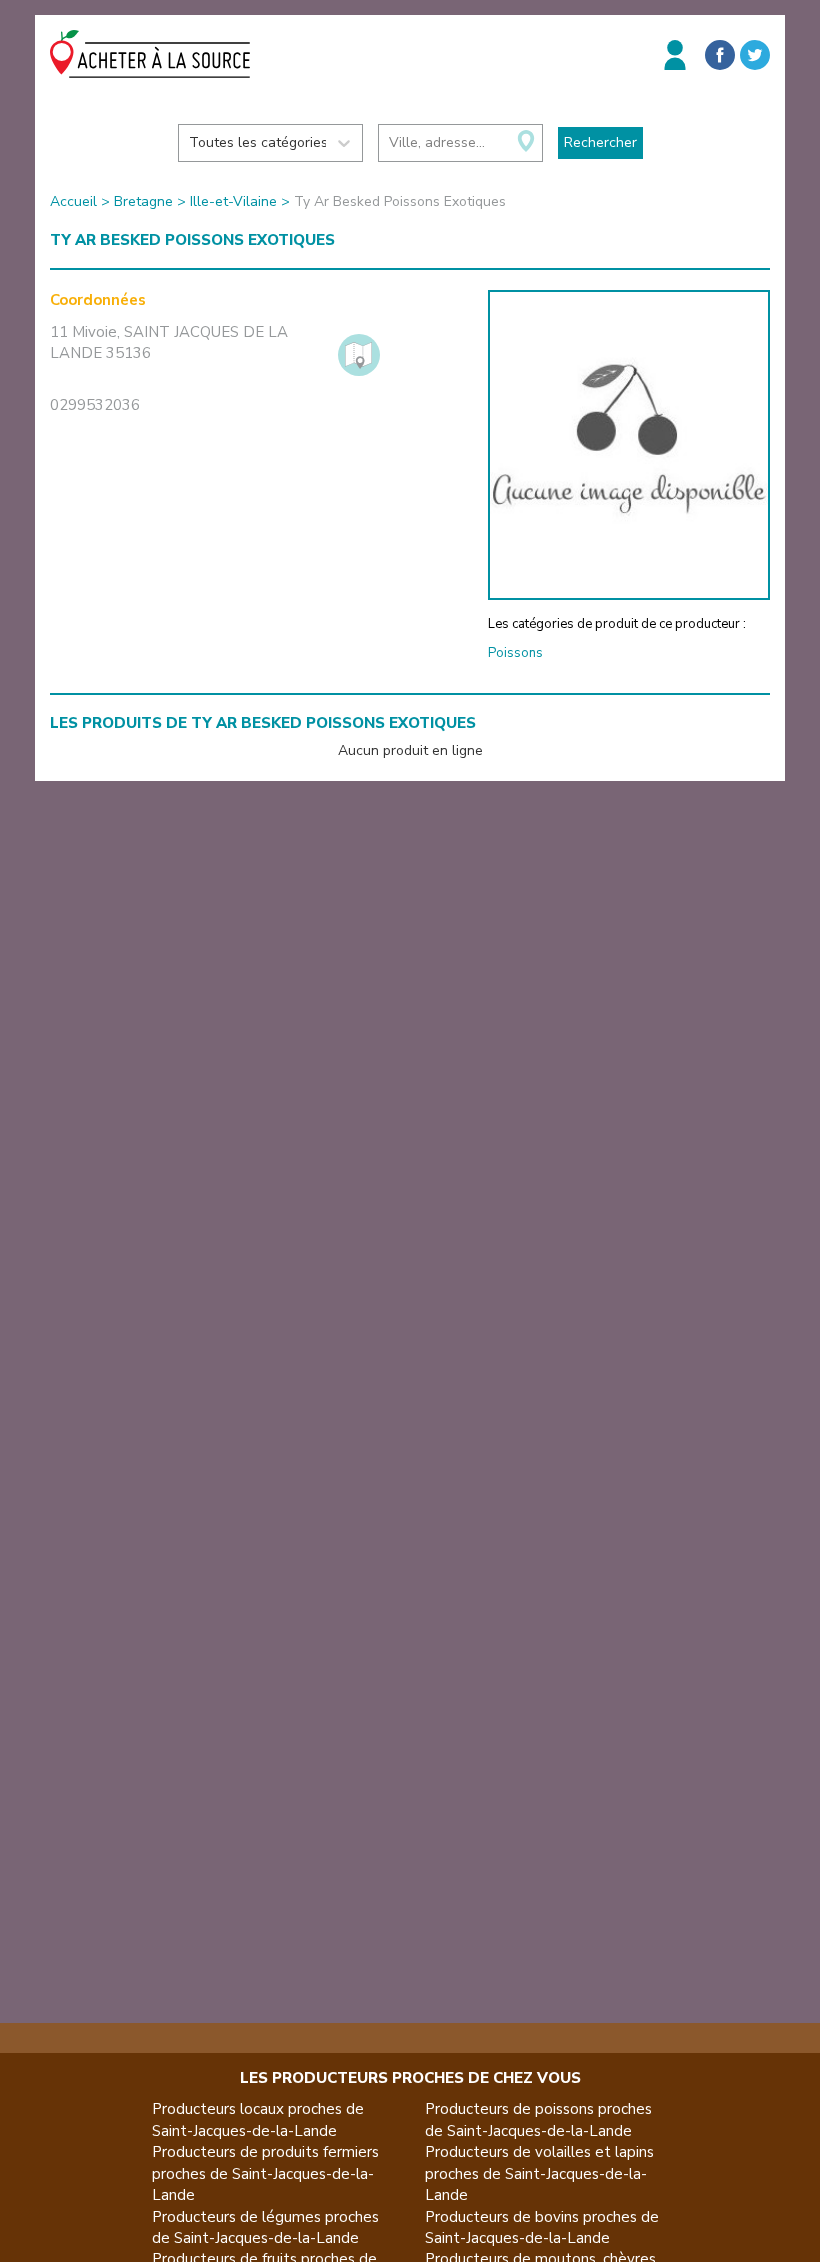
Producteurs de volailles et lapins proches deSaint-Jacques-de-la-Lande (539, 2173)
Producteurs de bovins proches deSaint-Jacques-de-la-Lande (542, 2227)
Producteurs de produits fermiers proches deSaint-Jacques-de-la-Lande (265, 2173)
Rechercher (600, 142)
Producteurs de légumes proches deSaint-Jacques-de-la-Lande (265, 2227)
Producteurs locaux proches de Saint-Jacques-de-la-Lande (258, 2119)
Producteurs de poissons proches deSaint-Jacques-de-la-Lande (538, 2119)
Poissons (515, 653)
